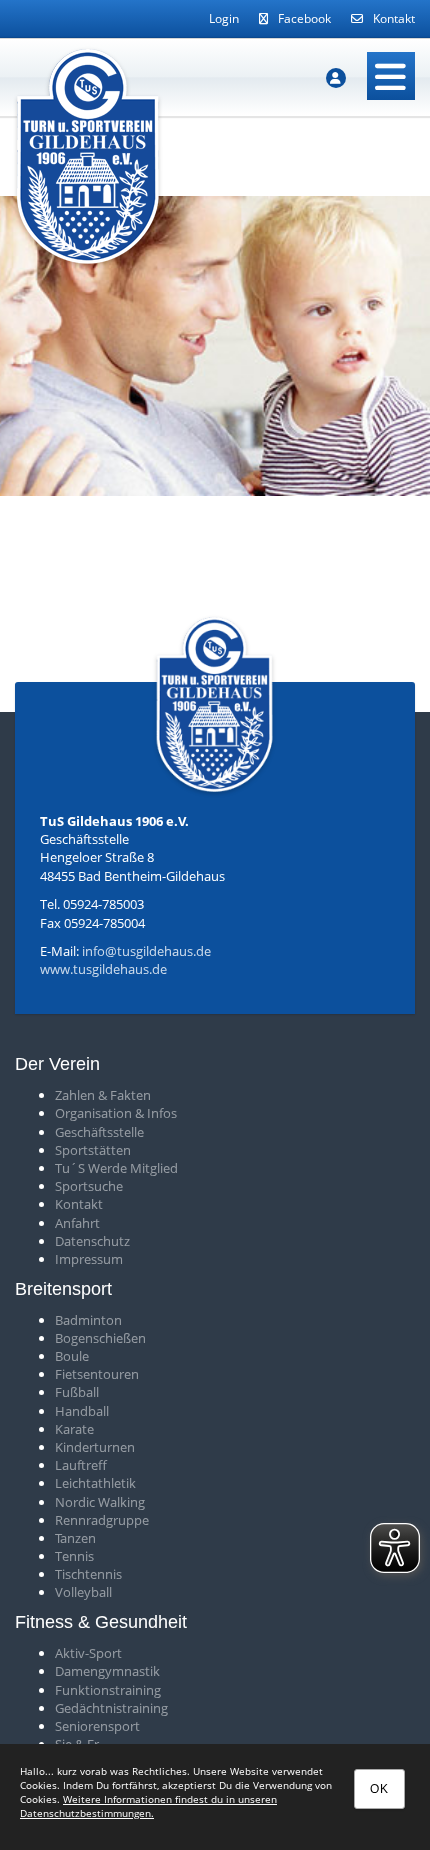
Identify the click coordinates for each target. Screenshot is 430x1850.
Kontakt (394, 18)
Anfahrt (77, 1223)
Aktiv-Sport (88, 1653)
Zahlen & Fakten (103, 1095)
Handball (82, 1411)
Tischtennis (88, 1574)
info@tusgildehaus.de (146, 951)
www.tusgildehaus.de (103, 969)
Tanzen (75, 1538)
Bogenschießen (100, 1338)
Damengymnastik (107, 1671)
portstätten (96, 1150)
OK (379, 1789)
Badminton (88, 1320)
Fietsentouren (97, 1374)
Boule (72, 1356)
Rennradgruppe (102, 1520)
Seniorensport (97, 1726)
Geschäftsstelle (99, 1132)
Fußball (77, 1392)
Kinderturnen (95, 1447)
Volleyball (83, 1592)
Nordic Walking (100, 1502)
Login (224, 18)
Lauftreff (81, 1465)
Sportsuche (89, 1186)
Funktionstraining (108, 1690)
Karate (74, 1429)
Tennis (74, 1556)
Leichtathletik (95, 1483)
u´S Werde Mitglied (120, 1168)
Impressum (89, 1259)
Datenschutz (92, 1241)
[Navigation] (391, 76)
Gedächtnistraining (111, 1708)
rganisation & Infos (121, 1113)
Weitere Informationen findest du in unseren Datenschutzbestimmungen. (148, 1806)
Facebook (304, 18)
